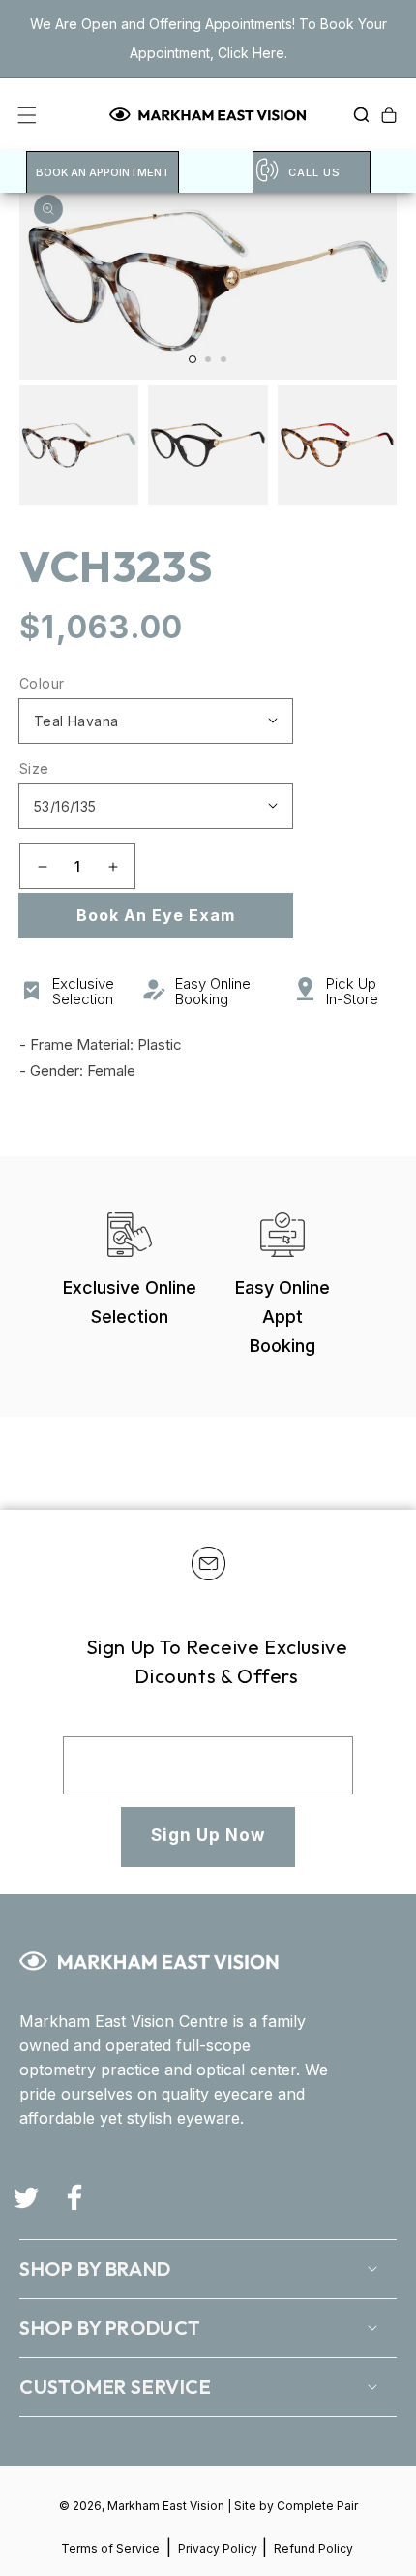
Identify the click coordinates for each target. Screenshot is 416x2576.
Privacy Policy (219, 2548)
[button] (356, 115)
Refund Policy (313, 2548)
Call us (314, 172)
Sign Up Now (208, 1835)
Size (34, 768)
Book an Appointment (103, 172)
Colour (42, 683)
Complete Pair (317, 2506)
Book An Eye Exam (156, 915)
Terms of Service (110, 2548)
